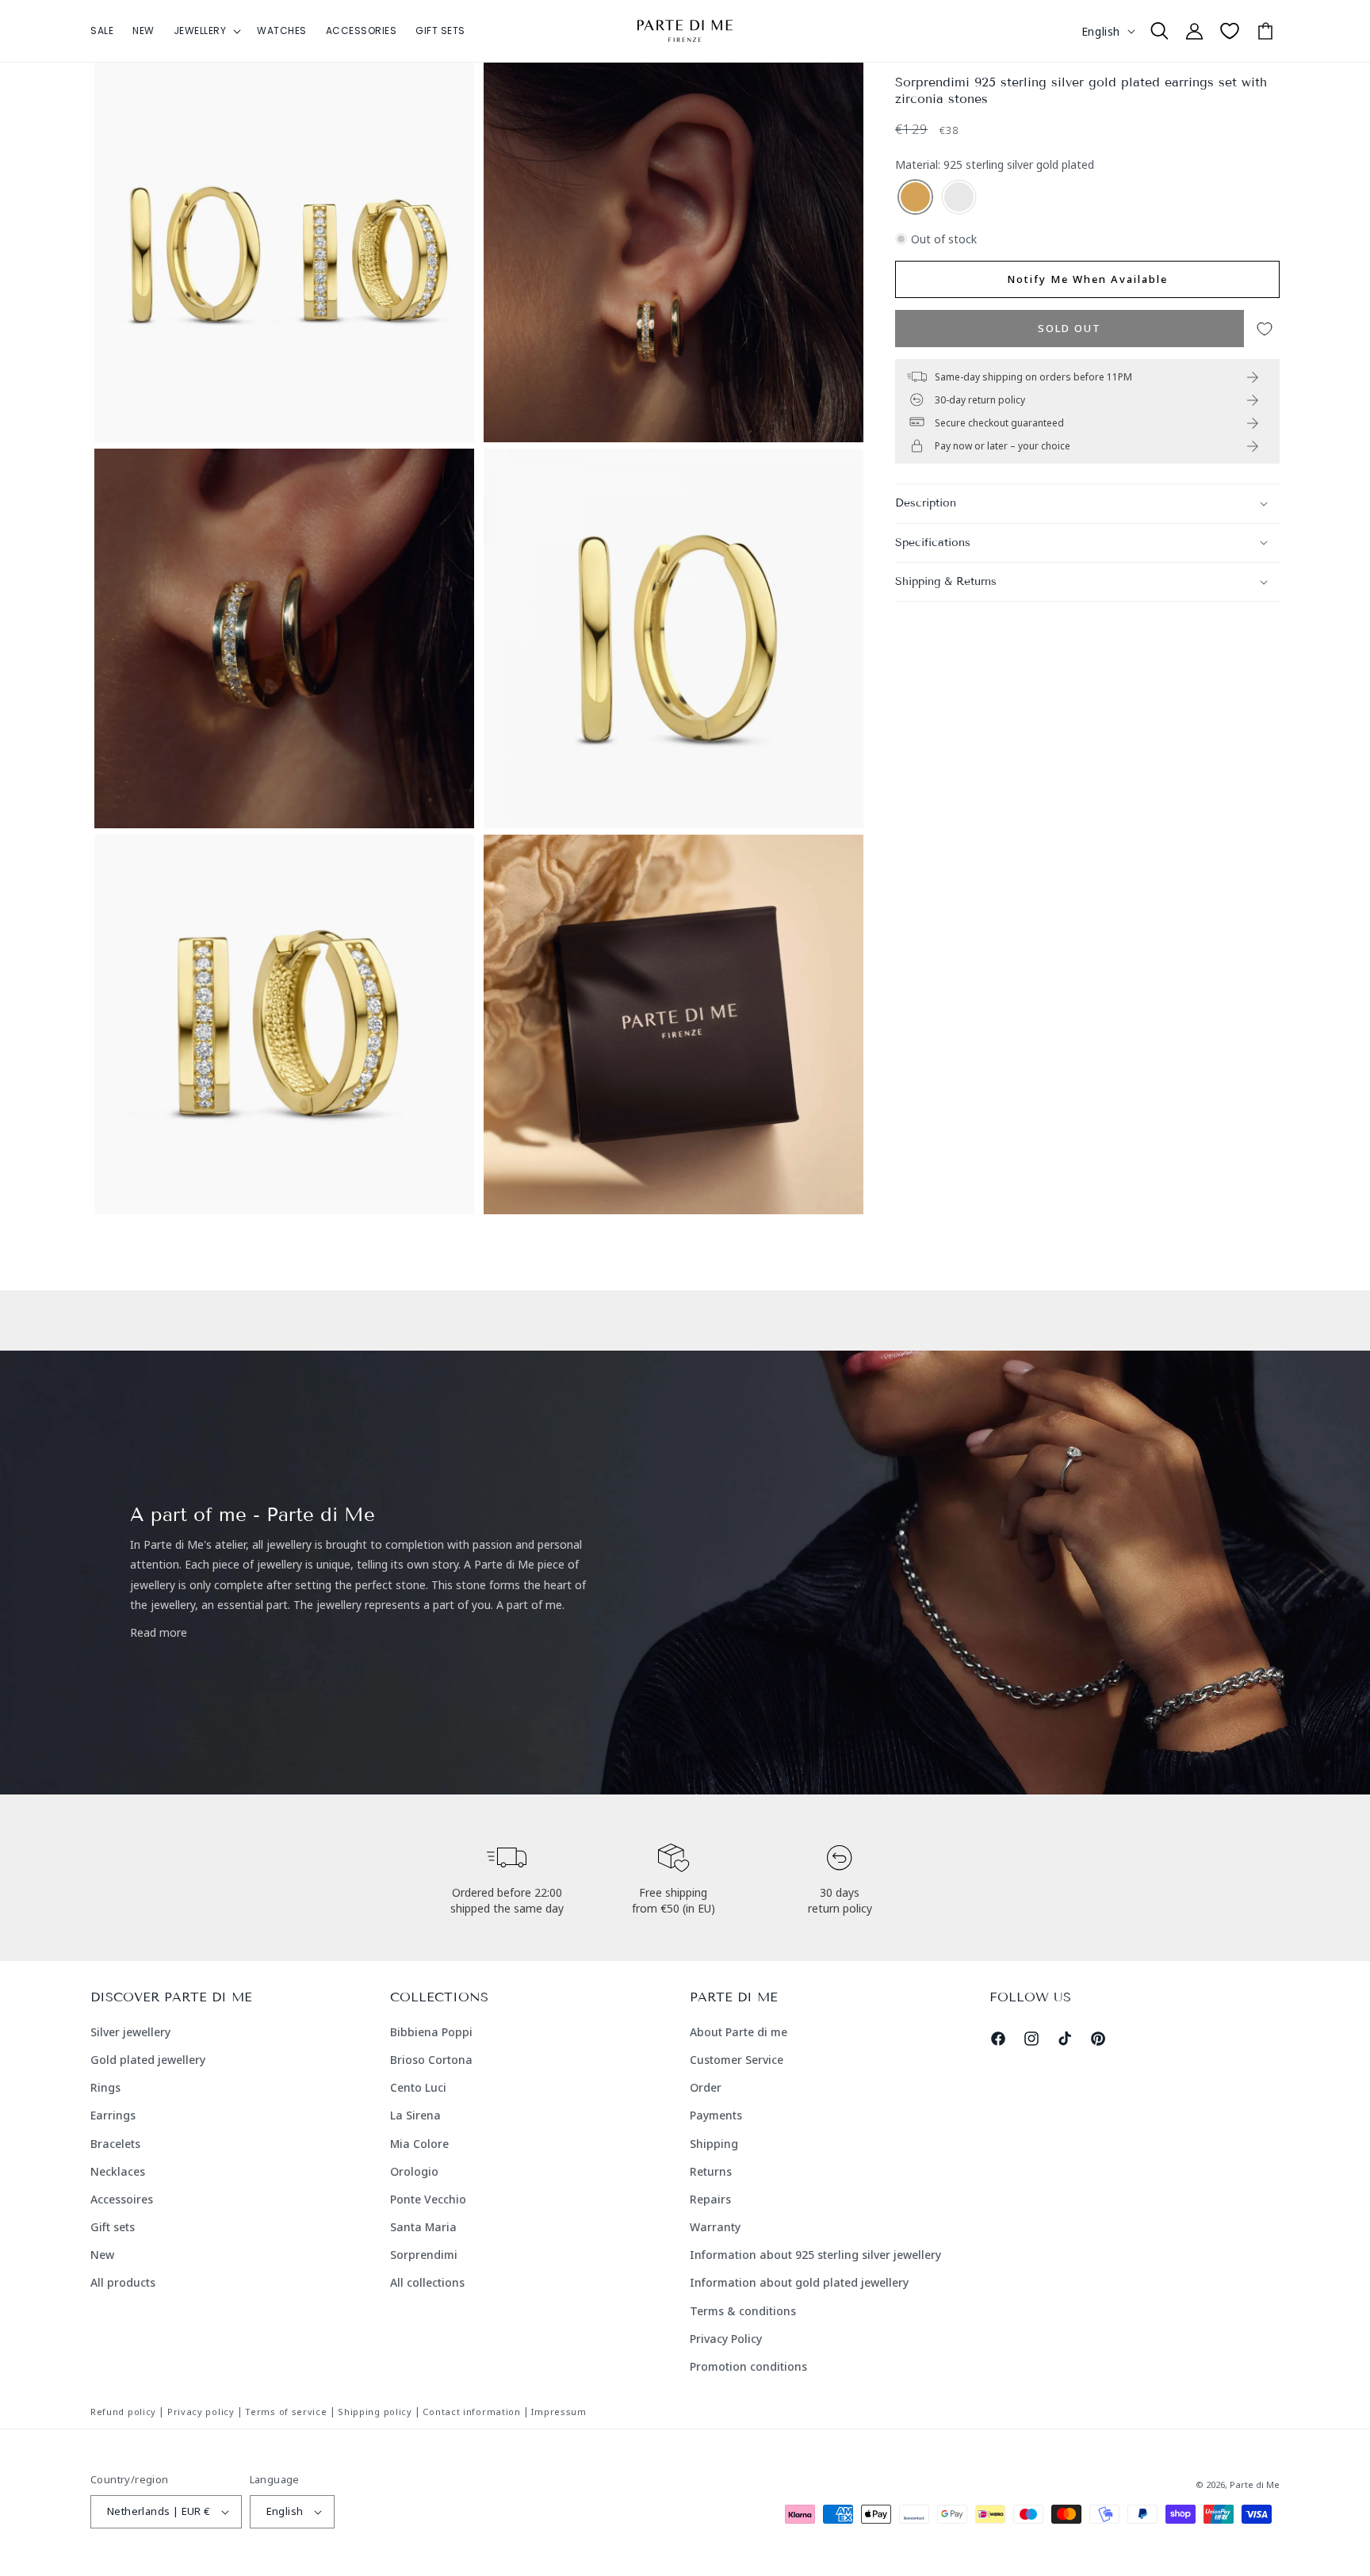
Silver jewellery (130, 2032)
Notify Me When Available (1087, 279)
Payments (716, 2115)
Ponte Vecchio (428, 2199)
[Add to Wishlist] (1265, 329)
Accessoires (122, 2199)
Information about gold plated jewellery (799, 2282)
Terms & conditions (743, 2311)
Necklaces (118, 2171)
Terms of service (286, 2412)
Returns (711, 2171)
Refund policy (123, 2412)
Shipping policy (375, 2412)
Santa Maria (423, 2227)
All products (123, 2282)
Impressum (559, 2412)
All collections (427, 2282)
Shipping (714, 2144)
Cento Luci (418, 2087)
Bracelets (115, 2144)
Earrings (113, 2115)
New (102, 2255)
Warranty (715, 2227)
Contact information (471, 2412)
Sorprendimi (424, 2255)
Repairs (710, 2199)
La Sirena (415, 2115)
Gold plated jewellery (148, 2060)
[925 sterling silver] (959, 198)
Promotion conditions (748, 2366)
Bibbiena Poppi (431, 2032)
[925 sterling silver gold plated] (915, 198)
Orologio (414, 2171)
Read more (159, 1632)
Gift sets (113, 2227)
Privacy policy (201, 2412)
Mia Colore (419, 2144)
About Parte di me (739, 2032)
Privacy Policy (726, 2339)
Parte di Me (1255, 2484)
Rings (105, 2087)
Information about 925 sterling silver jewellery (815, 2255)
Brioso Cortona (431, 2060)
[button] (206, 31)
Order (706, 2087)
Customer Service (737, 2060)
